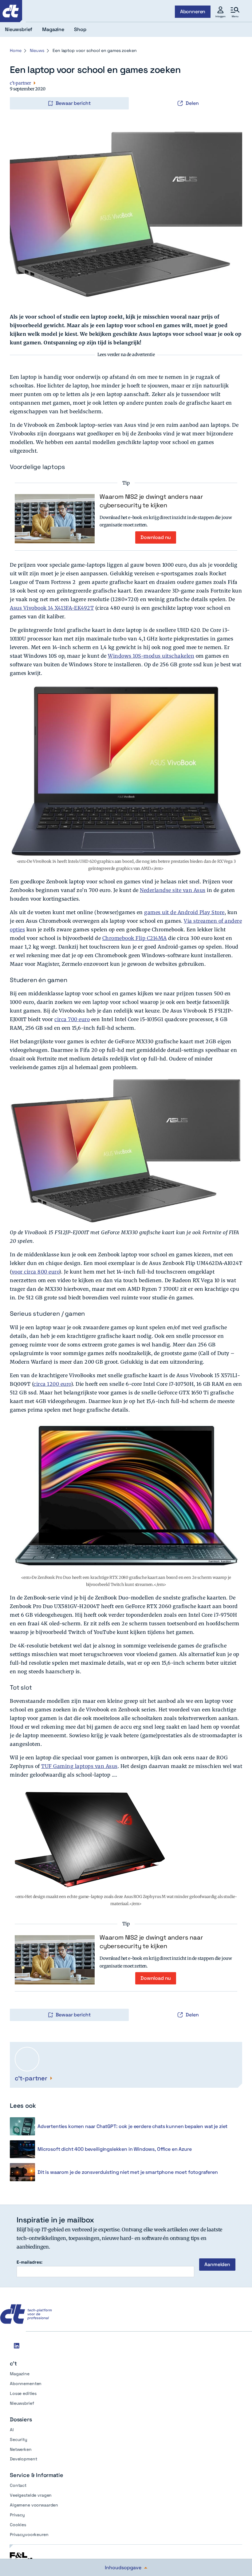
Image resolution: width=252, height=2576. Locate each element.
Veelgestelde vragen (31, 2495)
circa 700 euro (72, 1019)
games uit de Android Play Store (184, 912)
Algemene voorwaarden (34, 2505)
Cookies (18, 2525)
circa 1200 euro (52, 1384)
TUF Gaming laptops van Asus (79, 1766)
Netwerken (21, 2449)
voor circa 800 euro (35, 1272)
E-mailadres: (30, 2262)
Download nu (156, 537)
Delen (192, 103)
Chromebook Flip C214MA (135, 938)
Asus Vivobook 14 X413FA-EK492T (52, 608)
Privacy (17, 2515)
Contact (18, 2485)
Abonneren (193, 12)
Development (23, 2459)
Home (16, 50)
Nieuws (37, 50)
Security (19, 2439)
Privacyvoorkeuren (29, 2534)
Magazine (20, 2374)
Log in (18, 90)
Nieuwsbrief (22, 2403)
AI (12, 2430)
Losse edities (23, 2393)
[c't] (11, 11)
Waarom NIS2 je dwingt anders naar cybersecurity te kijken (151, 501)
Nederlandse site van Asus (173, 890)
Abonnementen (26, 2384)
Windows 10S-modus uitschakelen (151, 656)
